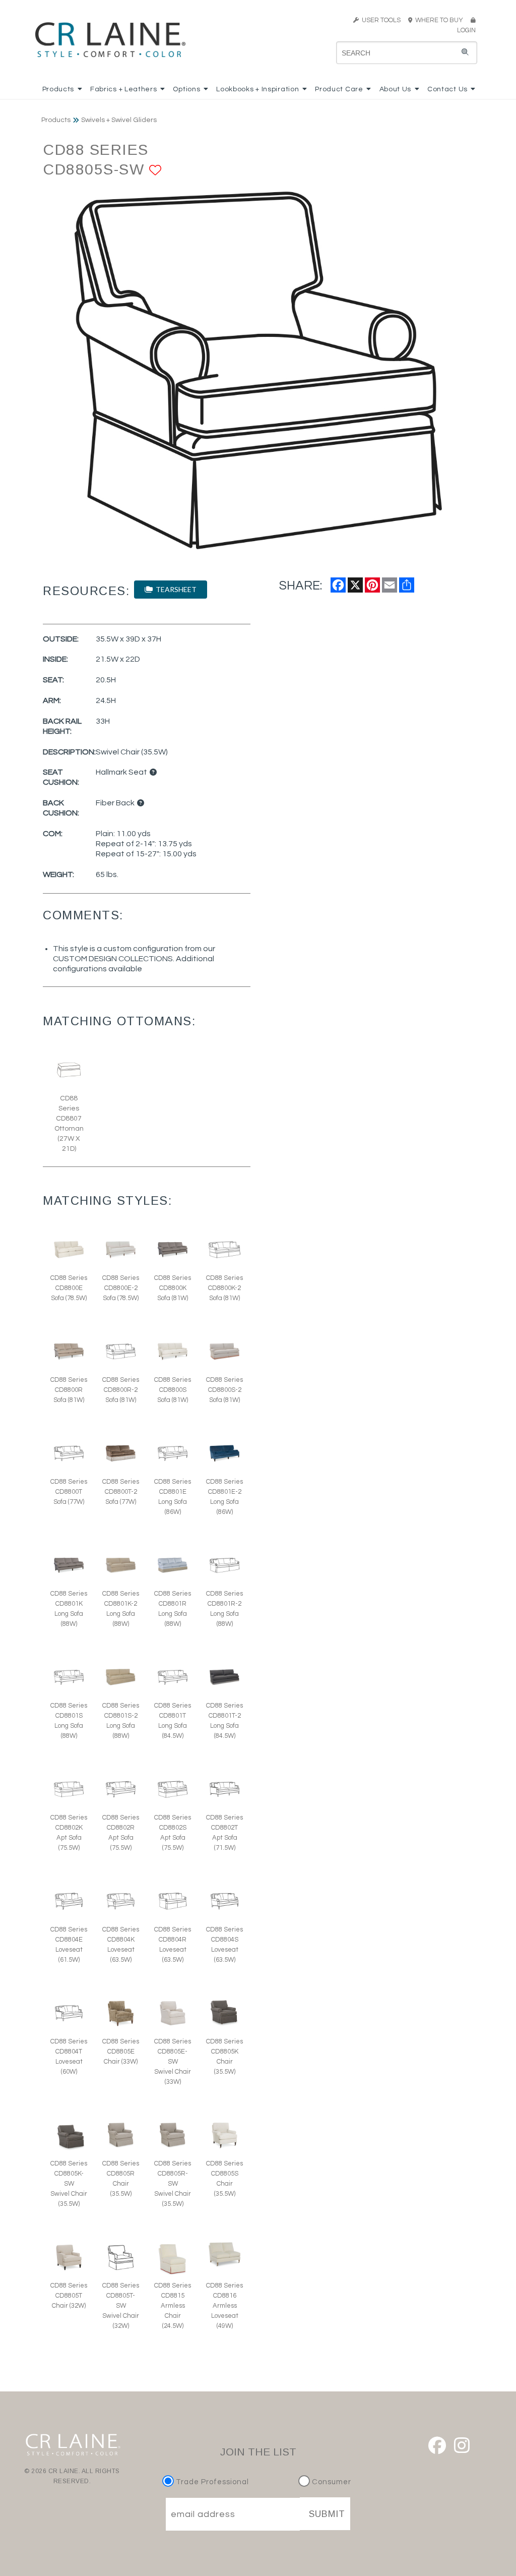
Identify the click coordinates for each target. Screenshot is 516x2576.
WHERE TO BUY (441, 20)
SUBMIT (327, 2514)
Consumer (331, 2482)
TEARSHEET (175, 589)
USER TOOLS (380, 20)
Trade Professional (211, 2482)
